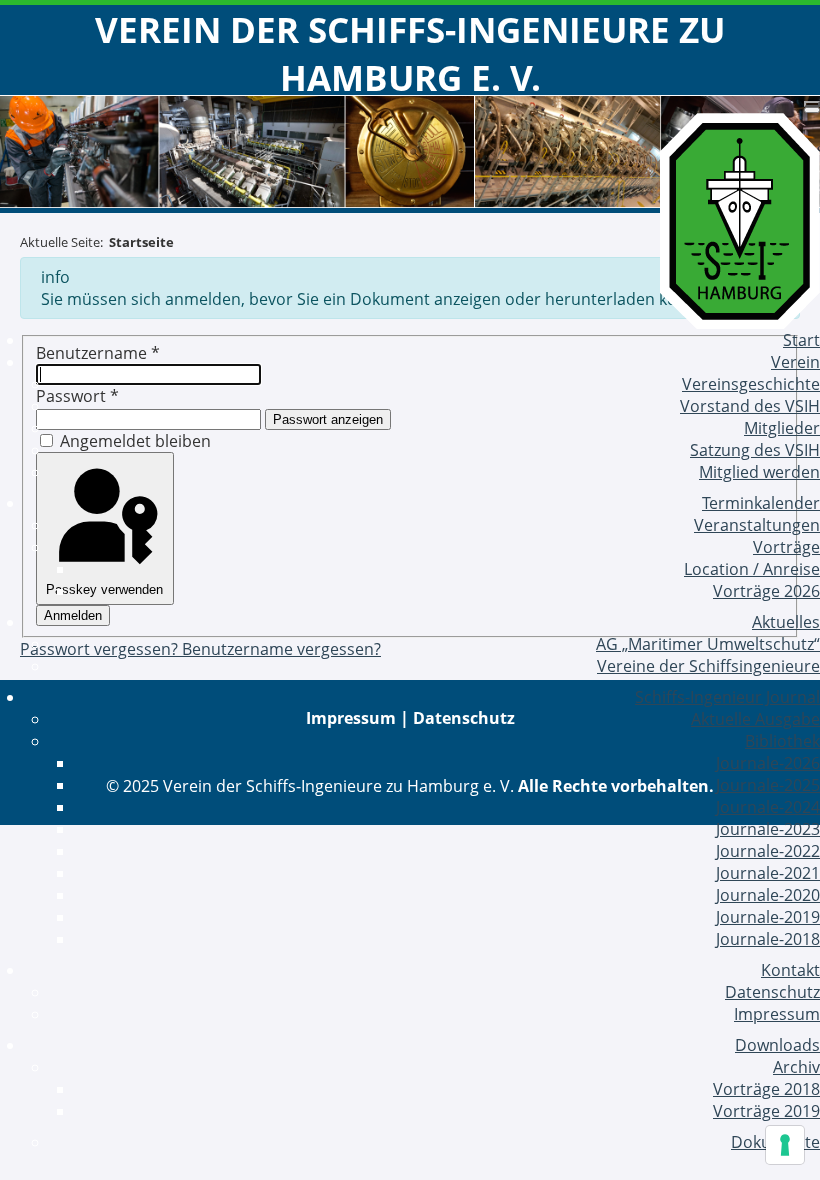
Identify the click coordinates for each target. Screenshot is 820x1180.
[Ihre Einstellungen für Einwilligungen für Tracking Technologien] (785, 1145)
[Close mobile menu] (812, 110)
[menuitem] (801, 340)
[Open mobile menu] (812, 104)
